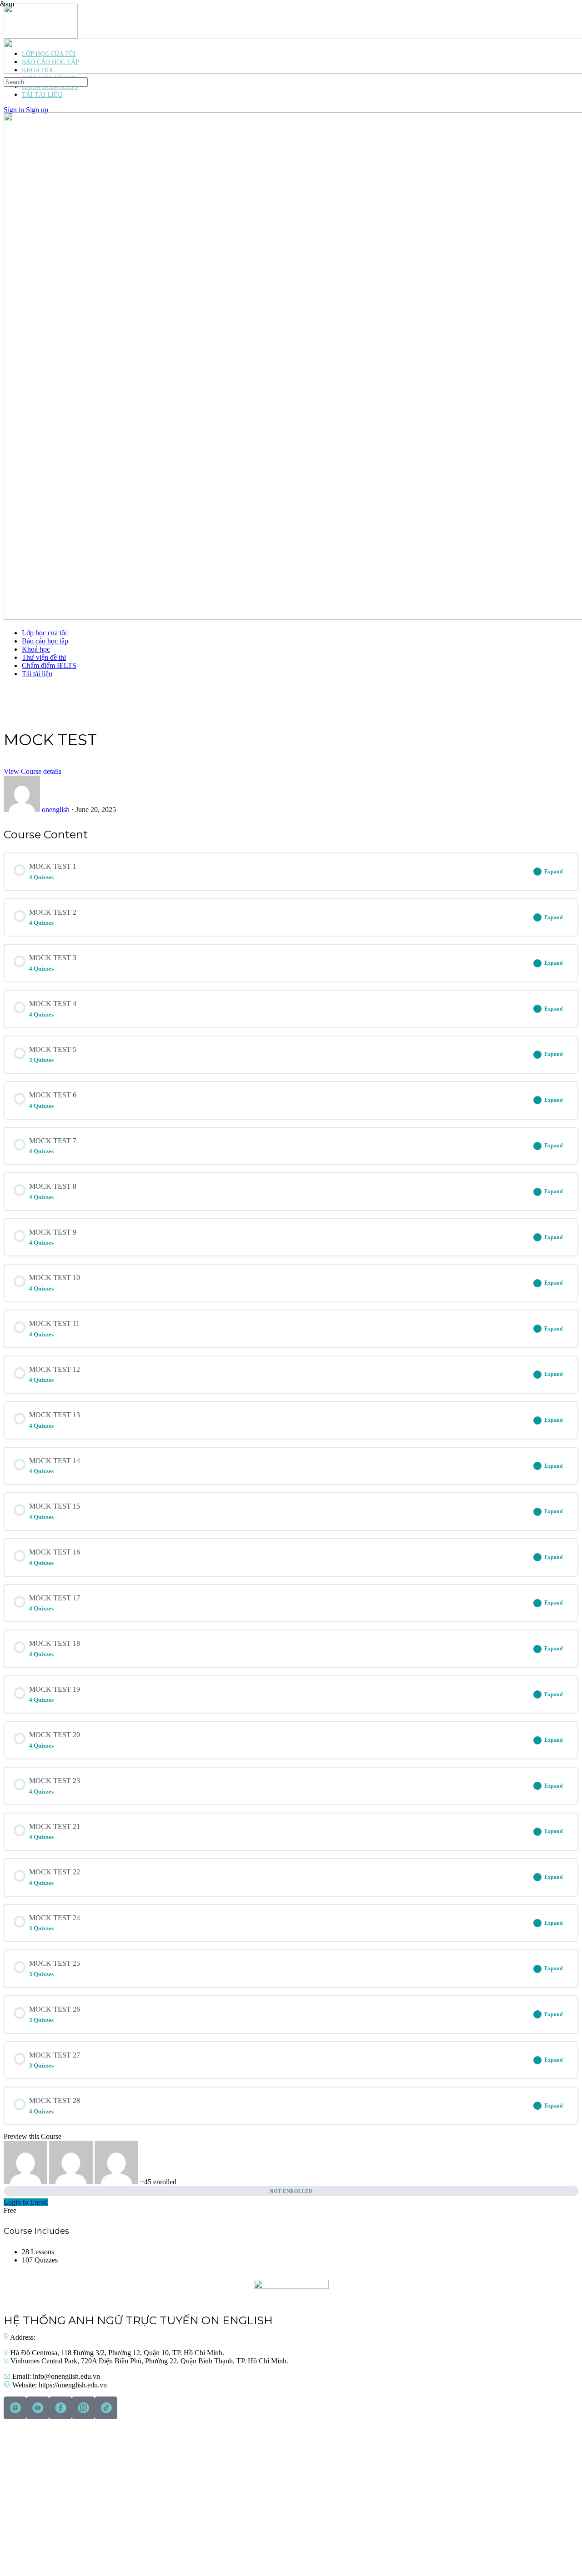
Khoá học (36, 649)
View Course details (33, 771)
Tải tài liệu (37, 674)
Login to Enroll (26, 2202)
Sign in (14, 110)
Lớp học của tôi (44, 633)
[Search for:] (46, 82)
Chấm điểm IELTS (49, 665)
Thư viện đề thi (44, 657)
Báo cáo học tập (45, 641)
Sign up (37, 110)
